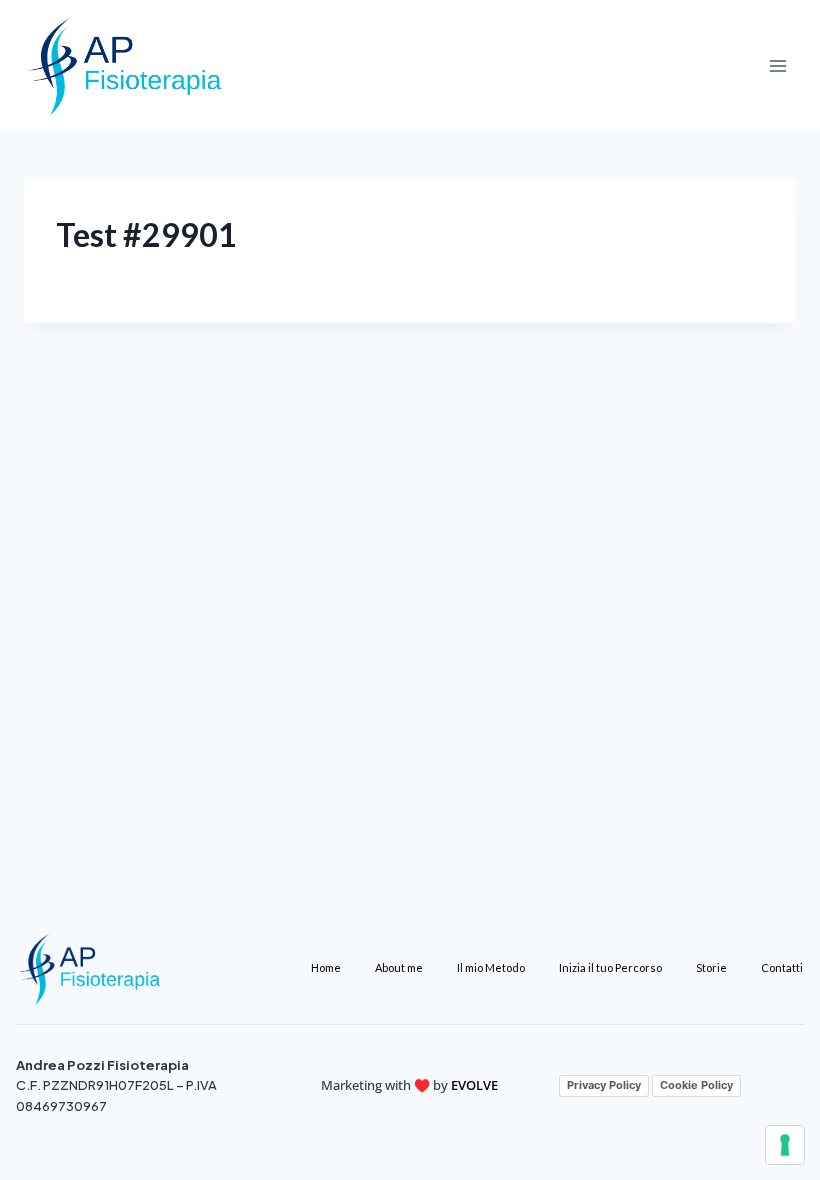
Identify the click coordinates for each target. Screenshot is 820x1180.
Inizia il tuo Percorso (610, 967)
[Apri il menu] (777, 65)
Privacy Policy (604, 1085)
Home (326, 967)
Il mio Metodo (491, 967)
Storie (711, 967)
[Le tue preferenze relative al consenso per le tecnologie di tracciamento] (785, 1145)
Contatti (782, 967)
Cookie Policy (696, 1085)
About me (399, 967)
